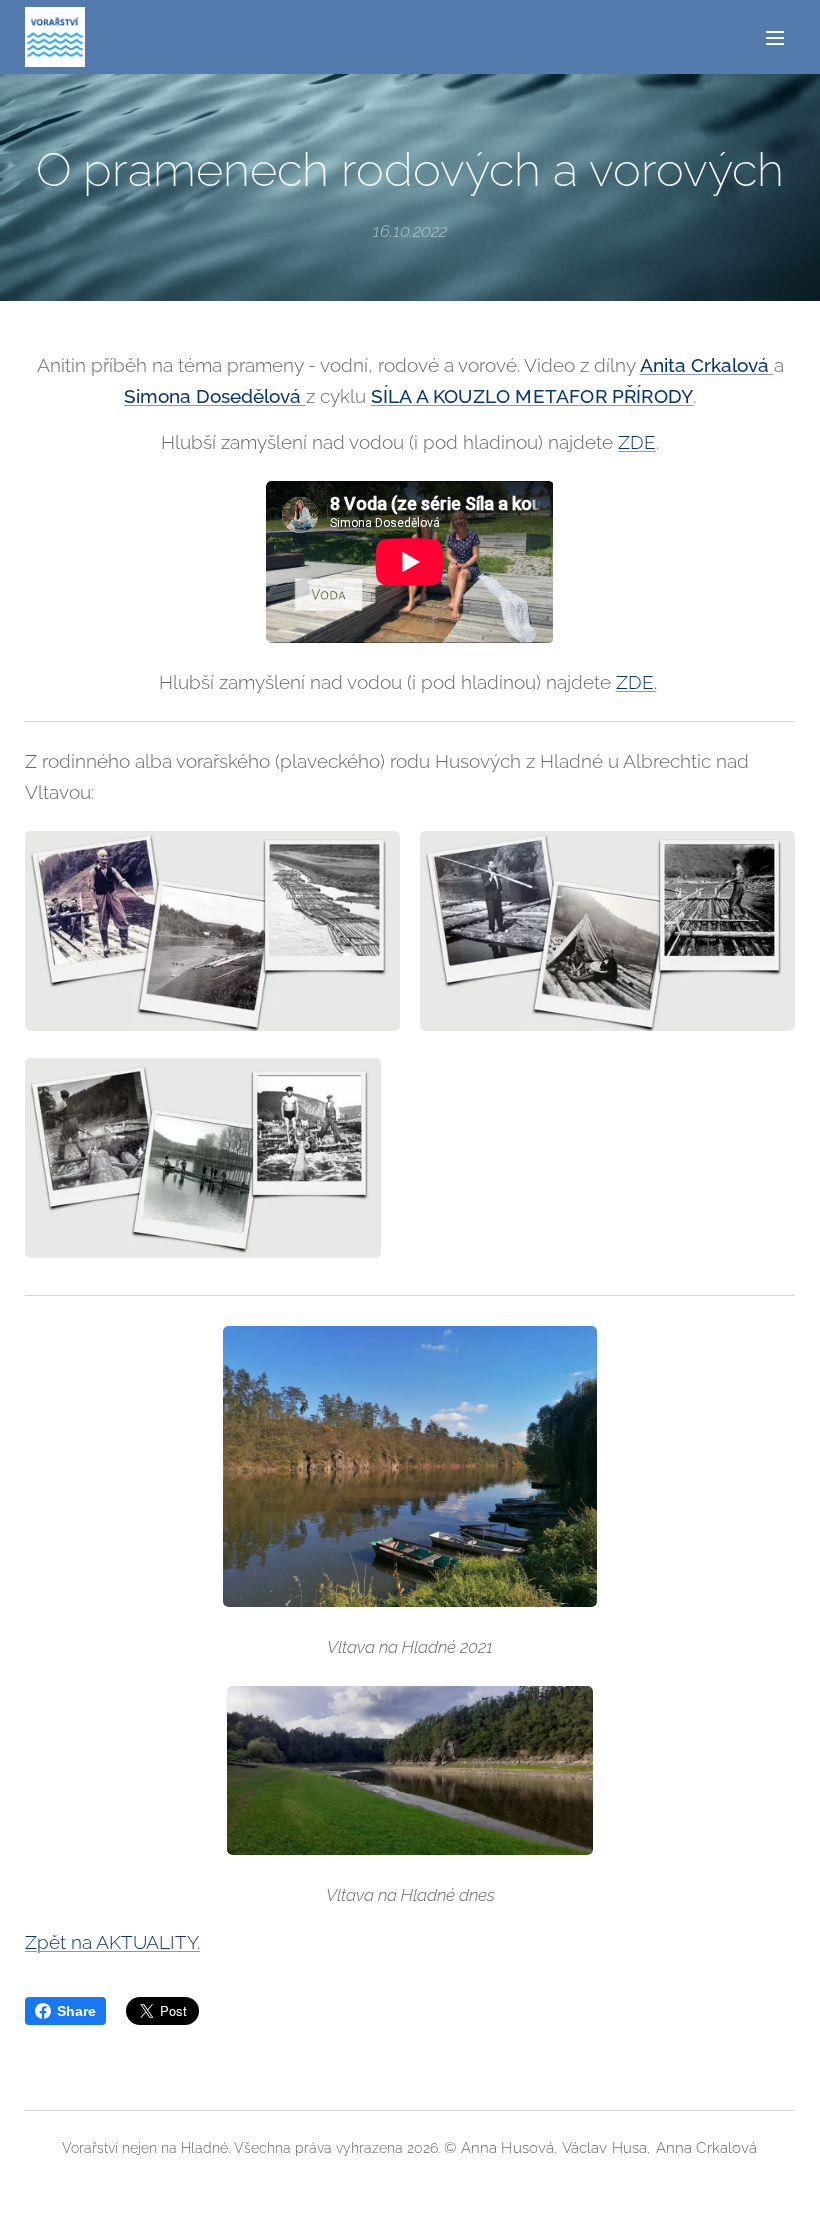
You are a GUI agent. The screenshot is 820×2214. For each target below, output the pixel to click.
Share (76, 2011)
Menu (775, 37)
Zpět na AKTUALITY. (112, 1942)
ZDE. (636, 682)
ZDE (637, 442)
